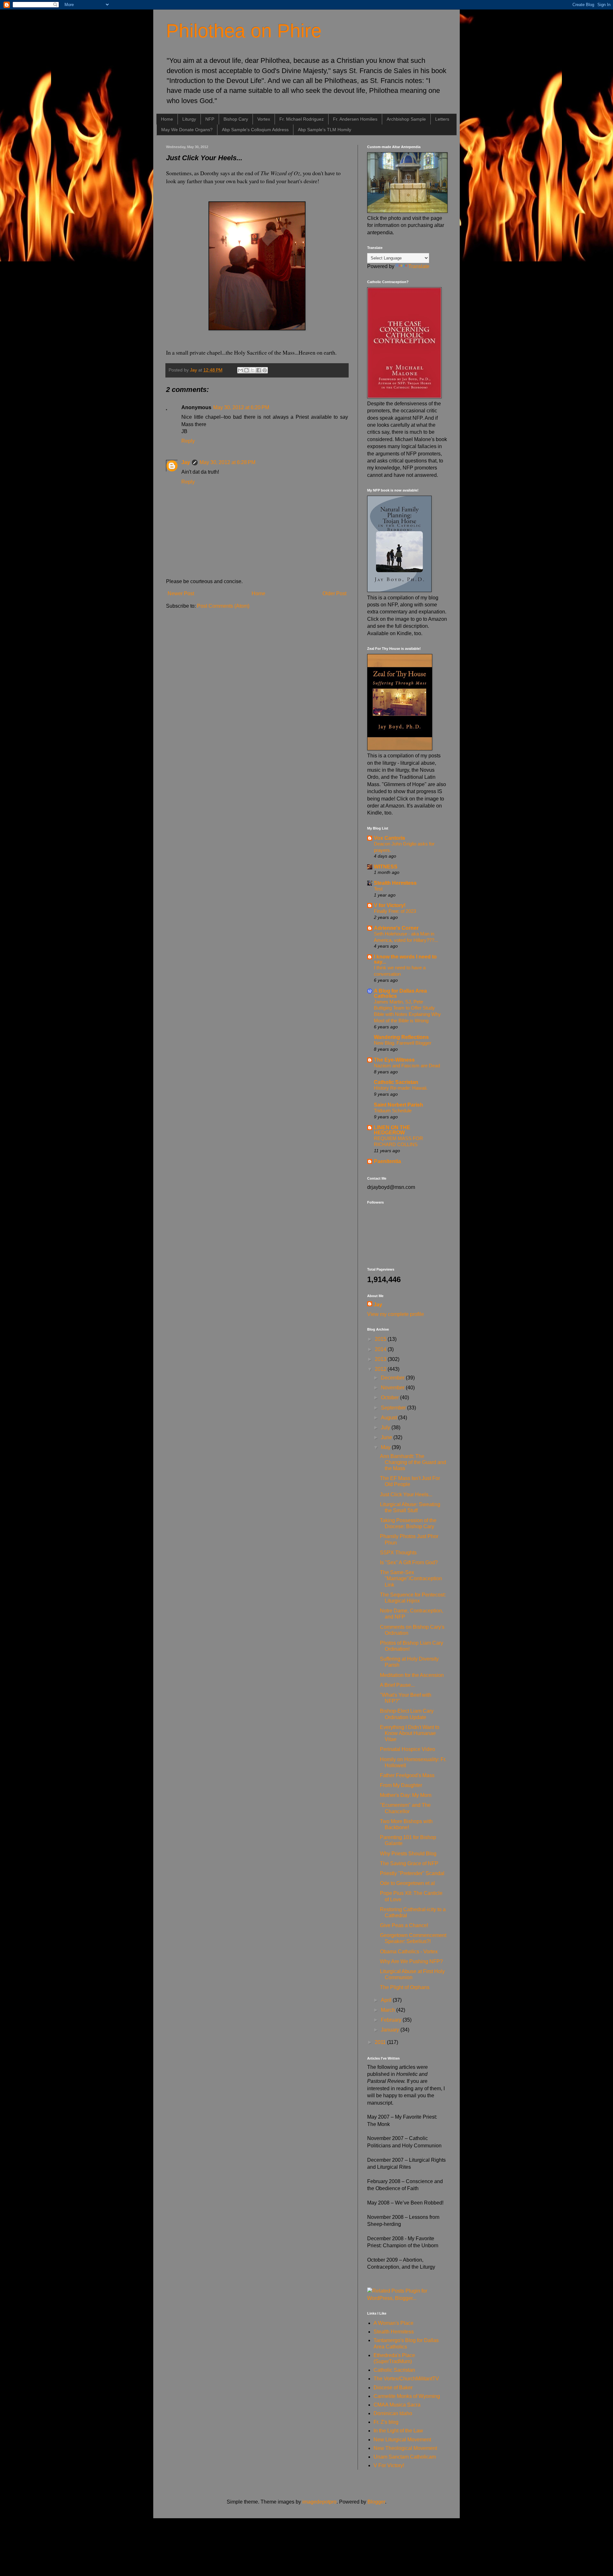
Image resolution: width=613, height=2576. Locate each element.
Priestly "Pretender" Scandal (412, 1873)
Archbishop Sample (406, 119)
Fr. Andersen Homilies (355, 119)
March (389, 2010)
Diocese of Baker (393, 2388)
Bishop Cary (236, 119)
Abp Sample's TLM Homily (325, 130)
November (393, 1388)
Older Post (334, 593)
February (392, 2020)
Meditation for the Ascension (412, 1675)
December (393, 1378)
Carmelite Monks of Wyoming (407, 2396)
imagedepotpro (319, 2502)
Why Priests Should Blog (408, 1854)
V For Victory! (389, 2465)
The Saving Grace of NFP (409, 1863)
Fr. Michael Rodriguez (302, 119)
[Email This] (240, 370)
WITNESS (386, 867)
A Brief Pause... (397, 1685)
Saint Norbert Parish (398, 1105)
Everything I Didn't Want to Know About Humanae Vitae (410, 1733)
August (390, 1418)
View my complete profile (396, 1314)
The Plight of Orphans (405, 1987)
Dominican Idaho (393, 2413)
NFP (210, 119)
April (387, 2000)
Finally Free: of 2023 (395, 911)
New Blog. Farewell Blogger (403, 1043)
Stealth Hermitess (395, 883)
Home (167, 119)
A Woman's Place (394, 2323)
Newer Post (181, 593)
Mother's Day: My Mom (406, 1795)
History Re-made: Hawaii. (401, 1088)
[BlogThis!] (246, 370)
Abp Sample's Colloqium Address (255, 130)
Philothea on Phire (244, 31)
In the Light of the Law (398, 2431)
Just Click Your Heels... (406, 1495)
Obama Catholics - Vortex (409, 1952)
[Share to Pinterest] (265, 370)
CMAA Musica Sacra (397, 2405)
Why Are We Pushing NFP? (411, 1961)
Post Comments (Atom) (223, 606)
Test (378, 889)
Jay (186, 462)
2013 (381, 1359)
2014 (381, 1349)
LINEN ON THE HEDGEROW (392, 1130)
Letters (442, 119)
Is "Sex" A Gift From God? (409, 1562)
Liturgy (189, 119)
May (386, 1447)
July (386, 1427)
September (394, 1408)
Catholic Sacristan (396, 1082)
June (387, 1437)
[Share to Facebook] (259, 370)
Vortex (264, 119)
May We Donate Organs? (187, 130)
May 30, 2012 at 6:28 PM (227, 462)
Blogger (376, 2502)
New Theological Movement (405, 2448)
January (391, 2030)
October (390, 1397)
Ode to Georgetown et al (407, 1883)
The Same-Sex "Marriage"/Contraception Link (411, 1578)
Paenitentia (387, 1161)
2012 (381, 1369)
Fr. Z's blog (386, 2422)
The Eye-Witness (394, 1060)
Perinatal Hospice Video (408, 1749)
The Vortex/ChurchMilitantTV (406, 2379)
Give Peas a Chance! (404, 1925)
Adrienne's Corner (396, 928)
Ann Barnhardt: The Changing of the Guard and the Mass (413, 1462)
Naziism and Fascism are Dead (407, 1066)
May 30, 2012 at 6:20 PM (241, 407)
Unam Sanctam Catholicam (405, 2457)
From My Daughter (401, 1785)
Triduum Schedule (393, 1111)
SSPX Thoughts (398, 1553)
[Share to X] (253, 370)
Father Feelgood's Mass (407, 1775)
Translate (419, 266)
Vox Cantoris (390, 838)
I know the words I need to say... (405, 959)
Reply (188, 441)
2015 (381, 1339)
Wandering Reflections (401, 1037)
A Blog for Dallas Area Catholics (400, 993)
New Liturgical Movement (402, 2440)
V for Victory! (390, 905)
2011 (381, 2042)
